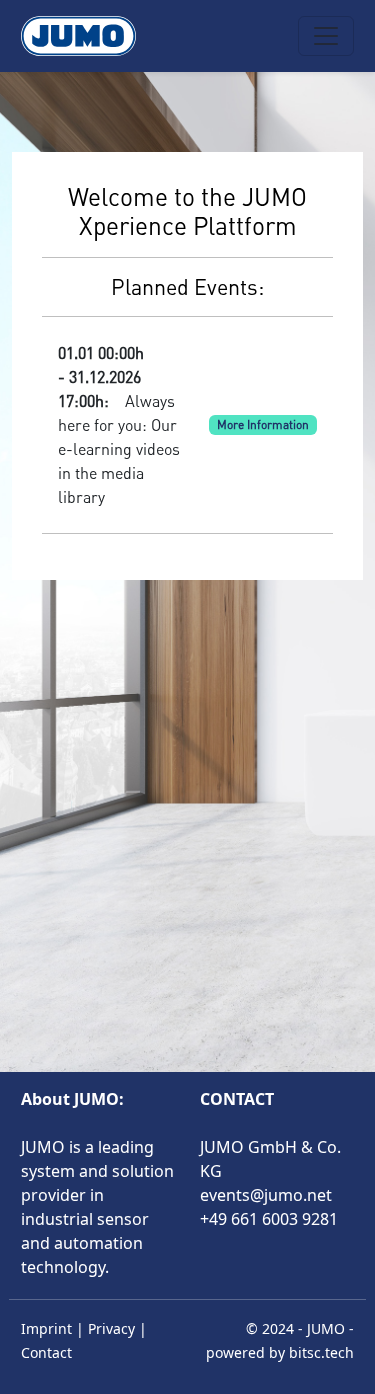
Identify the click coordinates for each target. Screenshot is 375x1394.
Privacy (111, 1328)
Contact (46, 1352)
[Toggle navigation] (326, 36)
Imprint (46, 1328)
